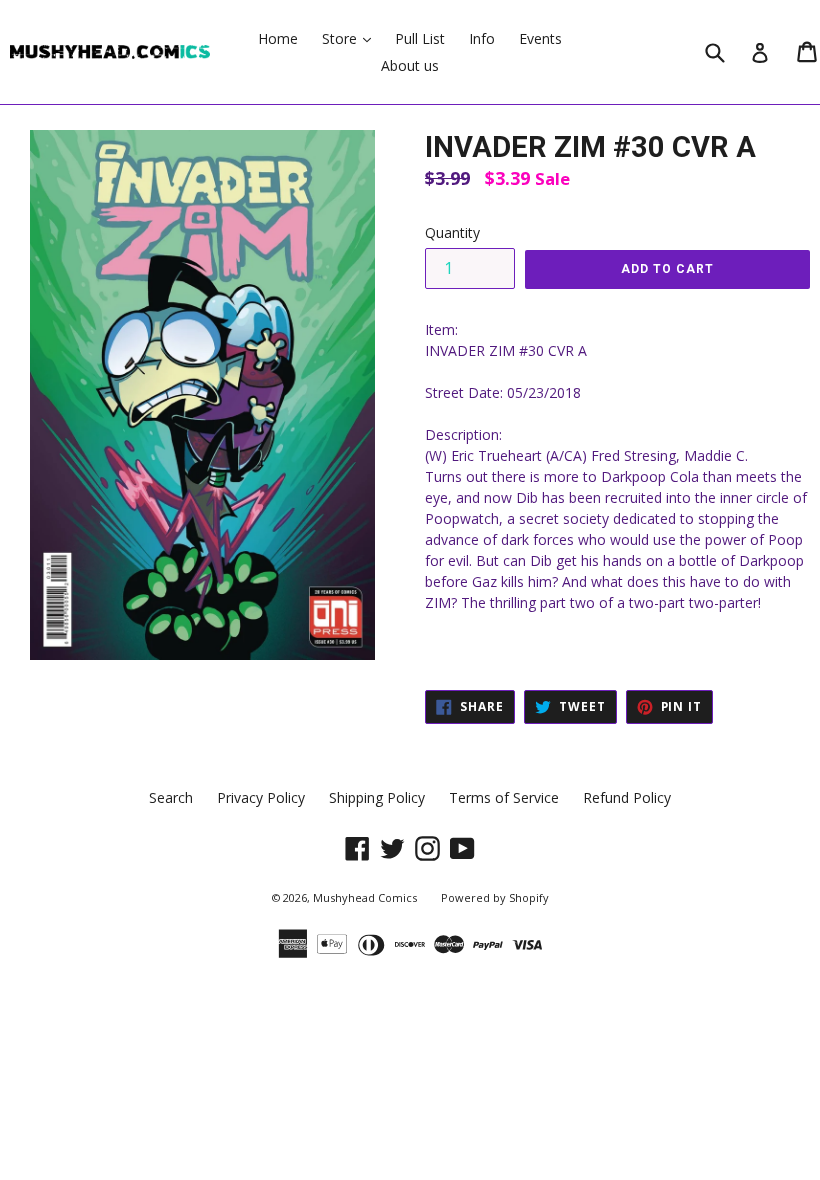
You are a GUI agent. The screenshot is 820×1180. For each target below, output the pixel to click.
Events (540, 38)
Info (482, 38)
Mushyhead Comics (365, 897)
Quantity (452, 232)
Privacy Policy (261, 797)
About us (410, 65)
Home (278, 38)
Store (351, 38)
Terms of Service (504, 797)
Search (171, 797)
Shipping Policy (377, 797)
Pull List (420, 38)
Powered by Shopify (495, 897)
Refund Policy (627, 797)
